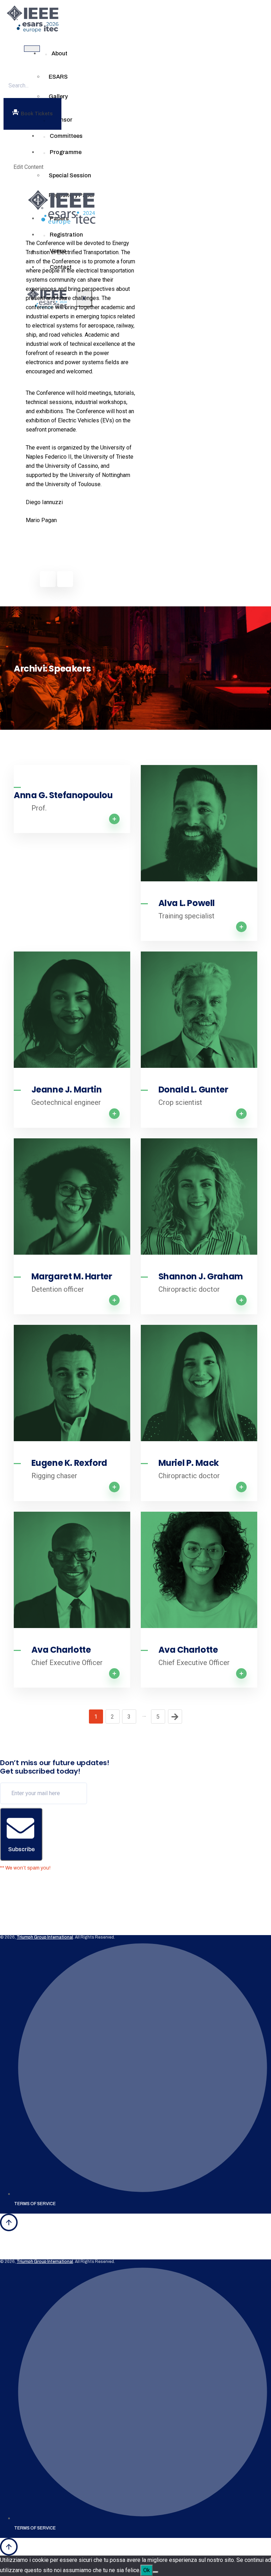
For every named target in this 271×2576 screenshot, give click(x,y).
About (59, 53)
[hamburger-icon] (32, 49)
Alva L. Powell (187, 903)
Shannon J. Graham (201, 1277)
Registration (66, 235)
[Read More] (199, 823)
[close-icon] (20, 153)
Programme (66, 152)
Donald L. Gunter (193, 1090)
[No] (156, 2572)
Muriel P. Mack (189, 1463)
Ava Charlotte (61, 1650)
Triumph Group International (45, 1937)
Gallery (58, 96)
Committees (66, 136)
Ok (147, 2570)
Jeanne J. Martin (67, 1090)
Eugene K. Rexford (69, 1463)
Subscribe (21, 1849)
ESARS (58, 77)
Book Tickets (37, 114)
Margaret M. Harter (72, 1277)
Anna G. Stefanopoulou (63, 795)
